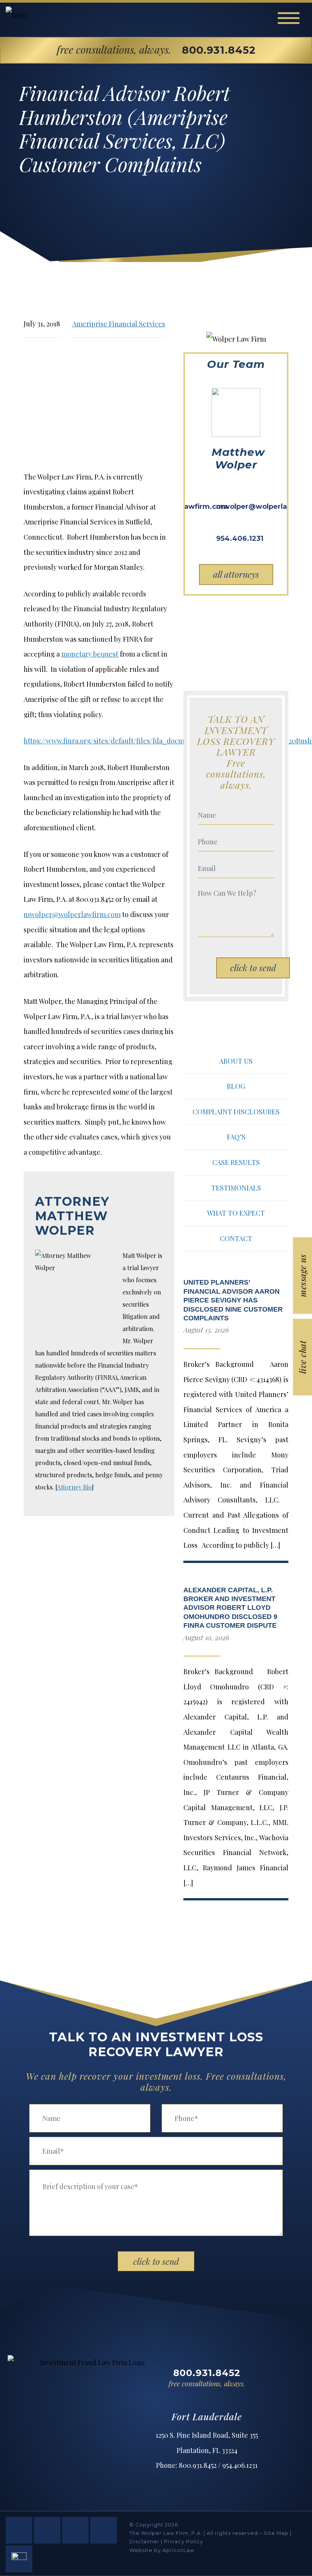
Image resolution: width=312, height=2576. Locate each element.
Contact (236, 1238)
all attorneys (236, 574)
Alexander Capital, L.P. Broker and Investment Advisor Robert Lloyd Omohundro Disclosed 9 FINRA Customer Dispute (230, 1608)
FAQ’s (236, 1137)
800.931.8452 (219, 50)
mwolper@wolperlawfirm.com (72, 914)
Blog (236, 1086)
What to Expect (236, 1213)
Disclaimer (144, 2542)
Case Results (236, 1162)
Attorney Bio (74, 1487)
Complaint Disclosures (236, 1112)
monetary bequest (90, 654)
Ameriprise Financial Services (119, 324)
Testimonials (236, 1188)
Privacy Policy (184, 2542)
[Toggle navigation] (289, 18)
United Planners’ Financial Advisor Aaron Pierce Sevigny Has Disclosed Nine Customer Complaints (233, 1300)
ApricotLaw (178, 2550)
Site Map (276, 2533)
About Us (236, 1061)
